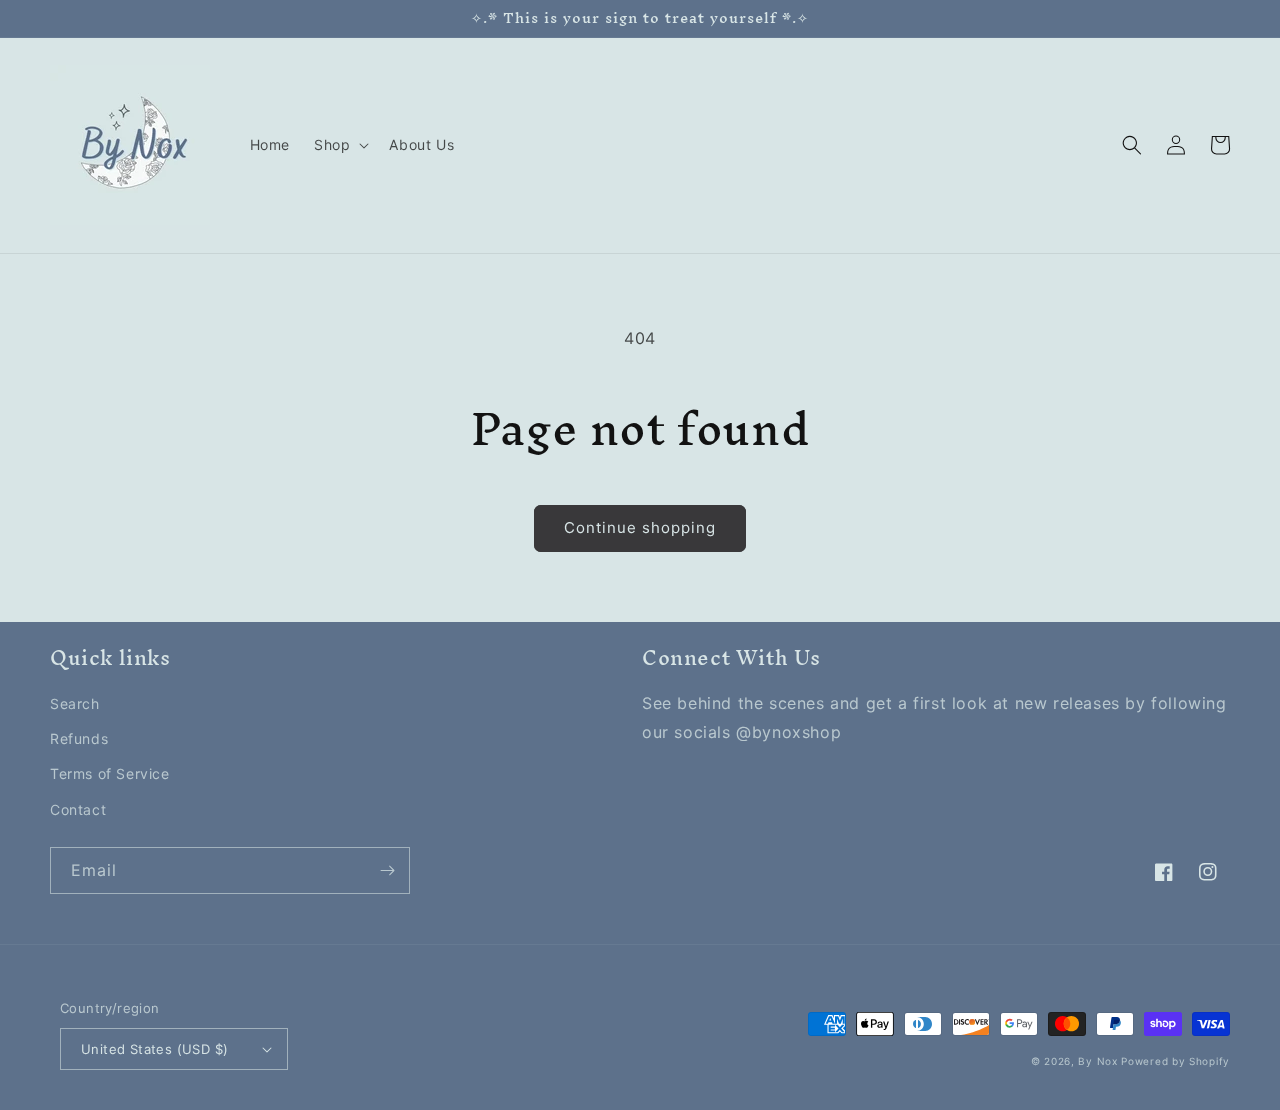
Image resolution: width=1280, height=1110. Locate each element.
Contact (78, 809)
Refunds (79, 738)
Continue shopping (640, 527)
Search (75, 703)
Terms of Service (110, 773)
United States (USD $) (154, 1049)
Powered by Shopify (1175, 1061)
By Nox (1097, 1061)
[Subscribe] (387, 870)
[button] (339, 145)
